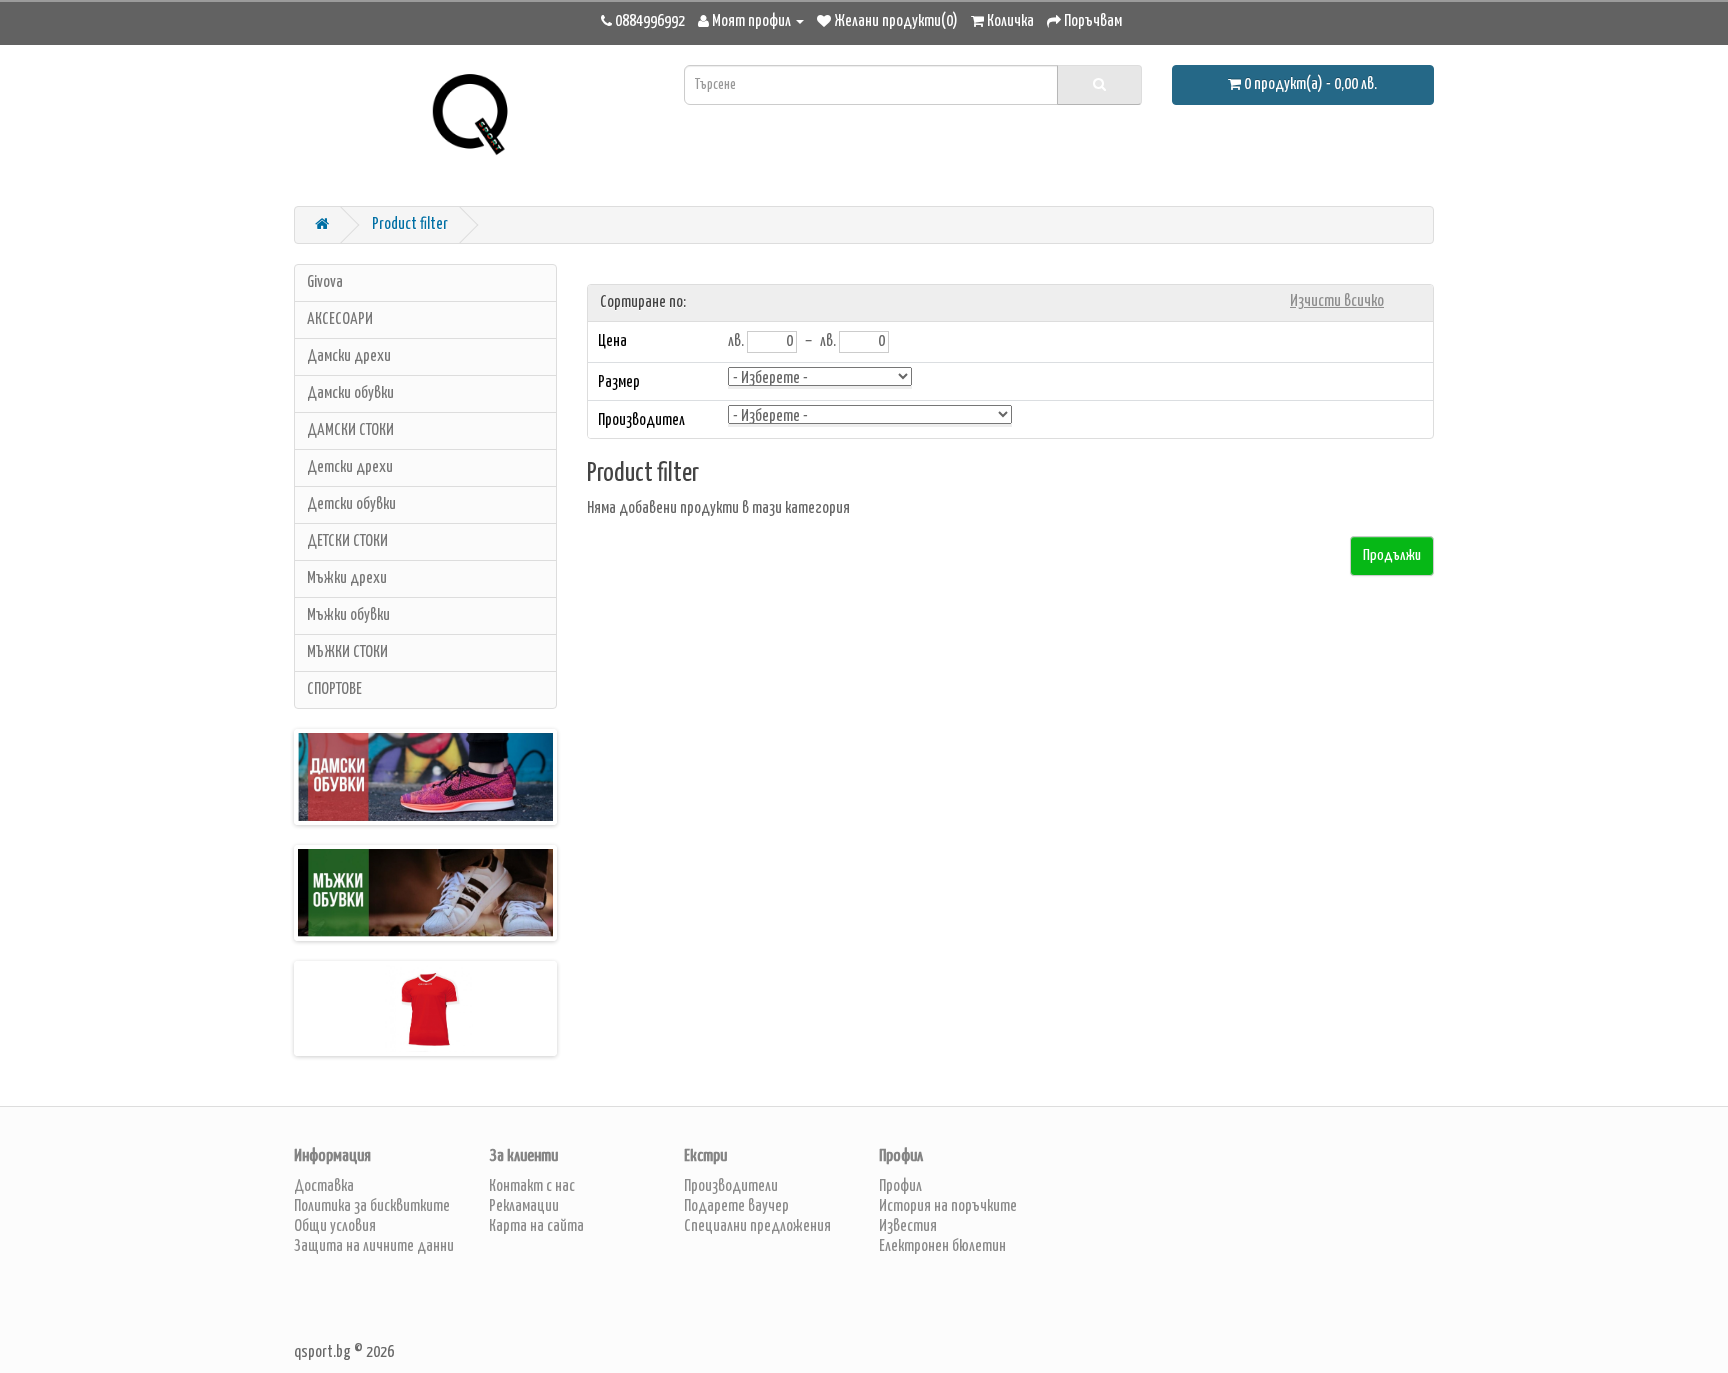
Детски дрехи (350, 467)
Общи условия (335, 1226)
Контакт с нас (532, 1186)
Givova (325, 282)
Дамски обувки (350, 393)
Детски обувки (351, 504)
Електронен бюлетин (942, 1246)
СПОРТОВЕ (334, 689)
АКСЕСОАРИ (340, 319)
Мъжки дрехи (347, 578)
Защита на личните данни (374, 1246)
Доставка (324, 1186)
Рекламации (524, 1206)
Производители (731, 1186)
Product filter (410, 224)
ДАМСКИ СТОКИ (350, 430)
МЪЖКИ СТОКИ (347, 652)
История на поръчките (948, 1206)
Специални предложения (757, 1226)
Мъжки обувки (348, 615)
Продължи (1392, 555)
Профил (900, 1186)
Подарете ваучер (736, 1206)
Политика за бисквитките (372, 1206)
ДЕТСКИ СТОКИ (347, 541)
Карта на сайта (536, 1226)
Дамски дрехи (349, 356)
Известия (908, 1226)
